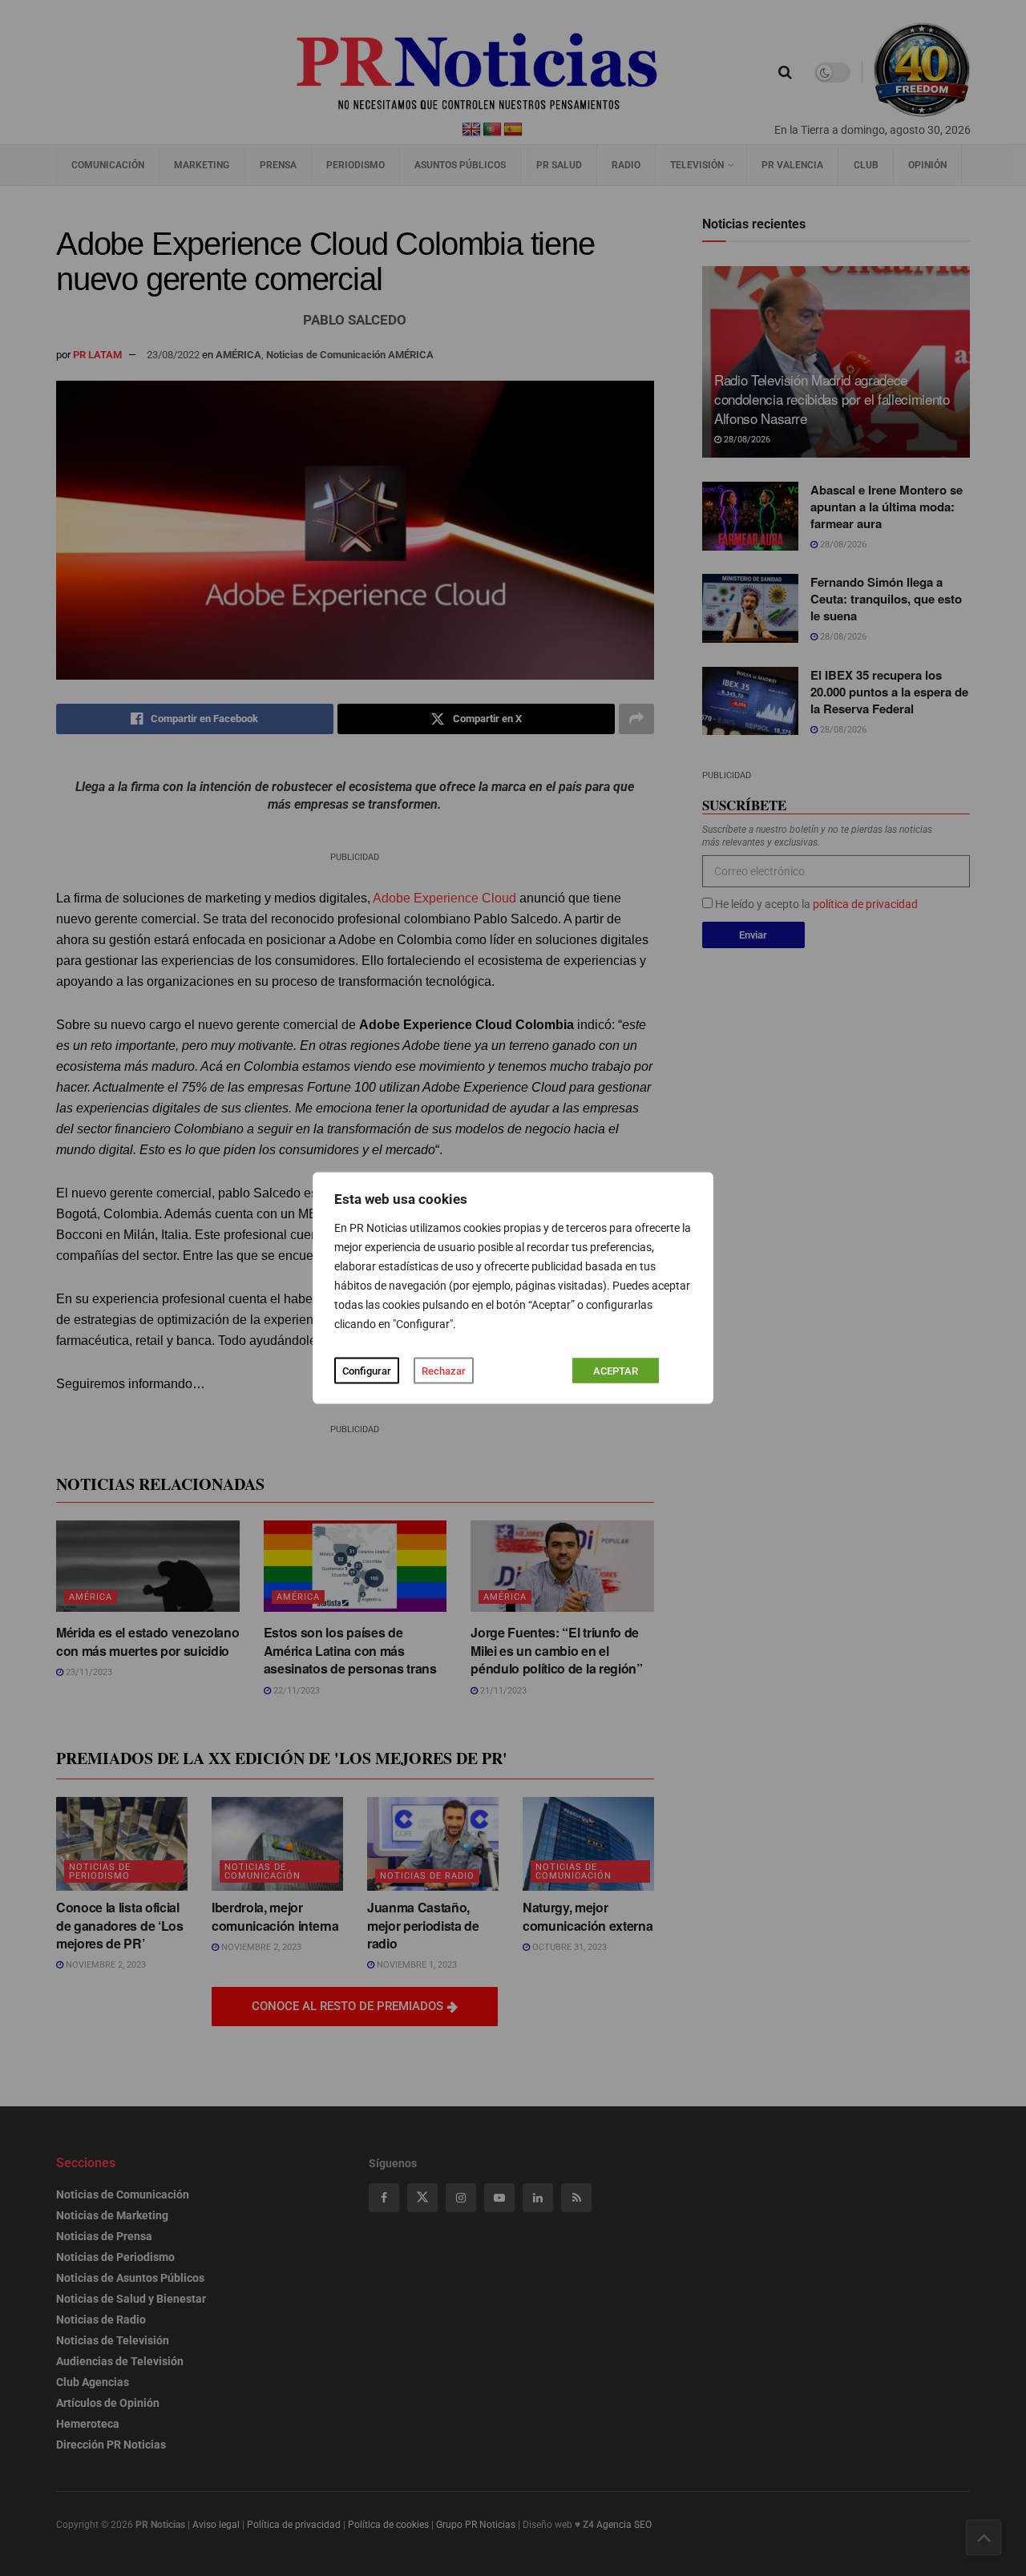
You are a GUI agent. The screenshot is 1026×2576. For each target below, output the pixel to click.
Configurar (367, 1371)
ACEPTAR (616, 1371)
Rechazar (444, 1371)
